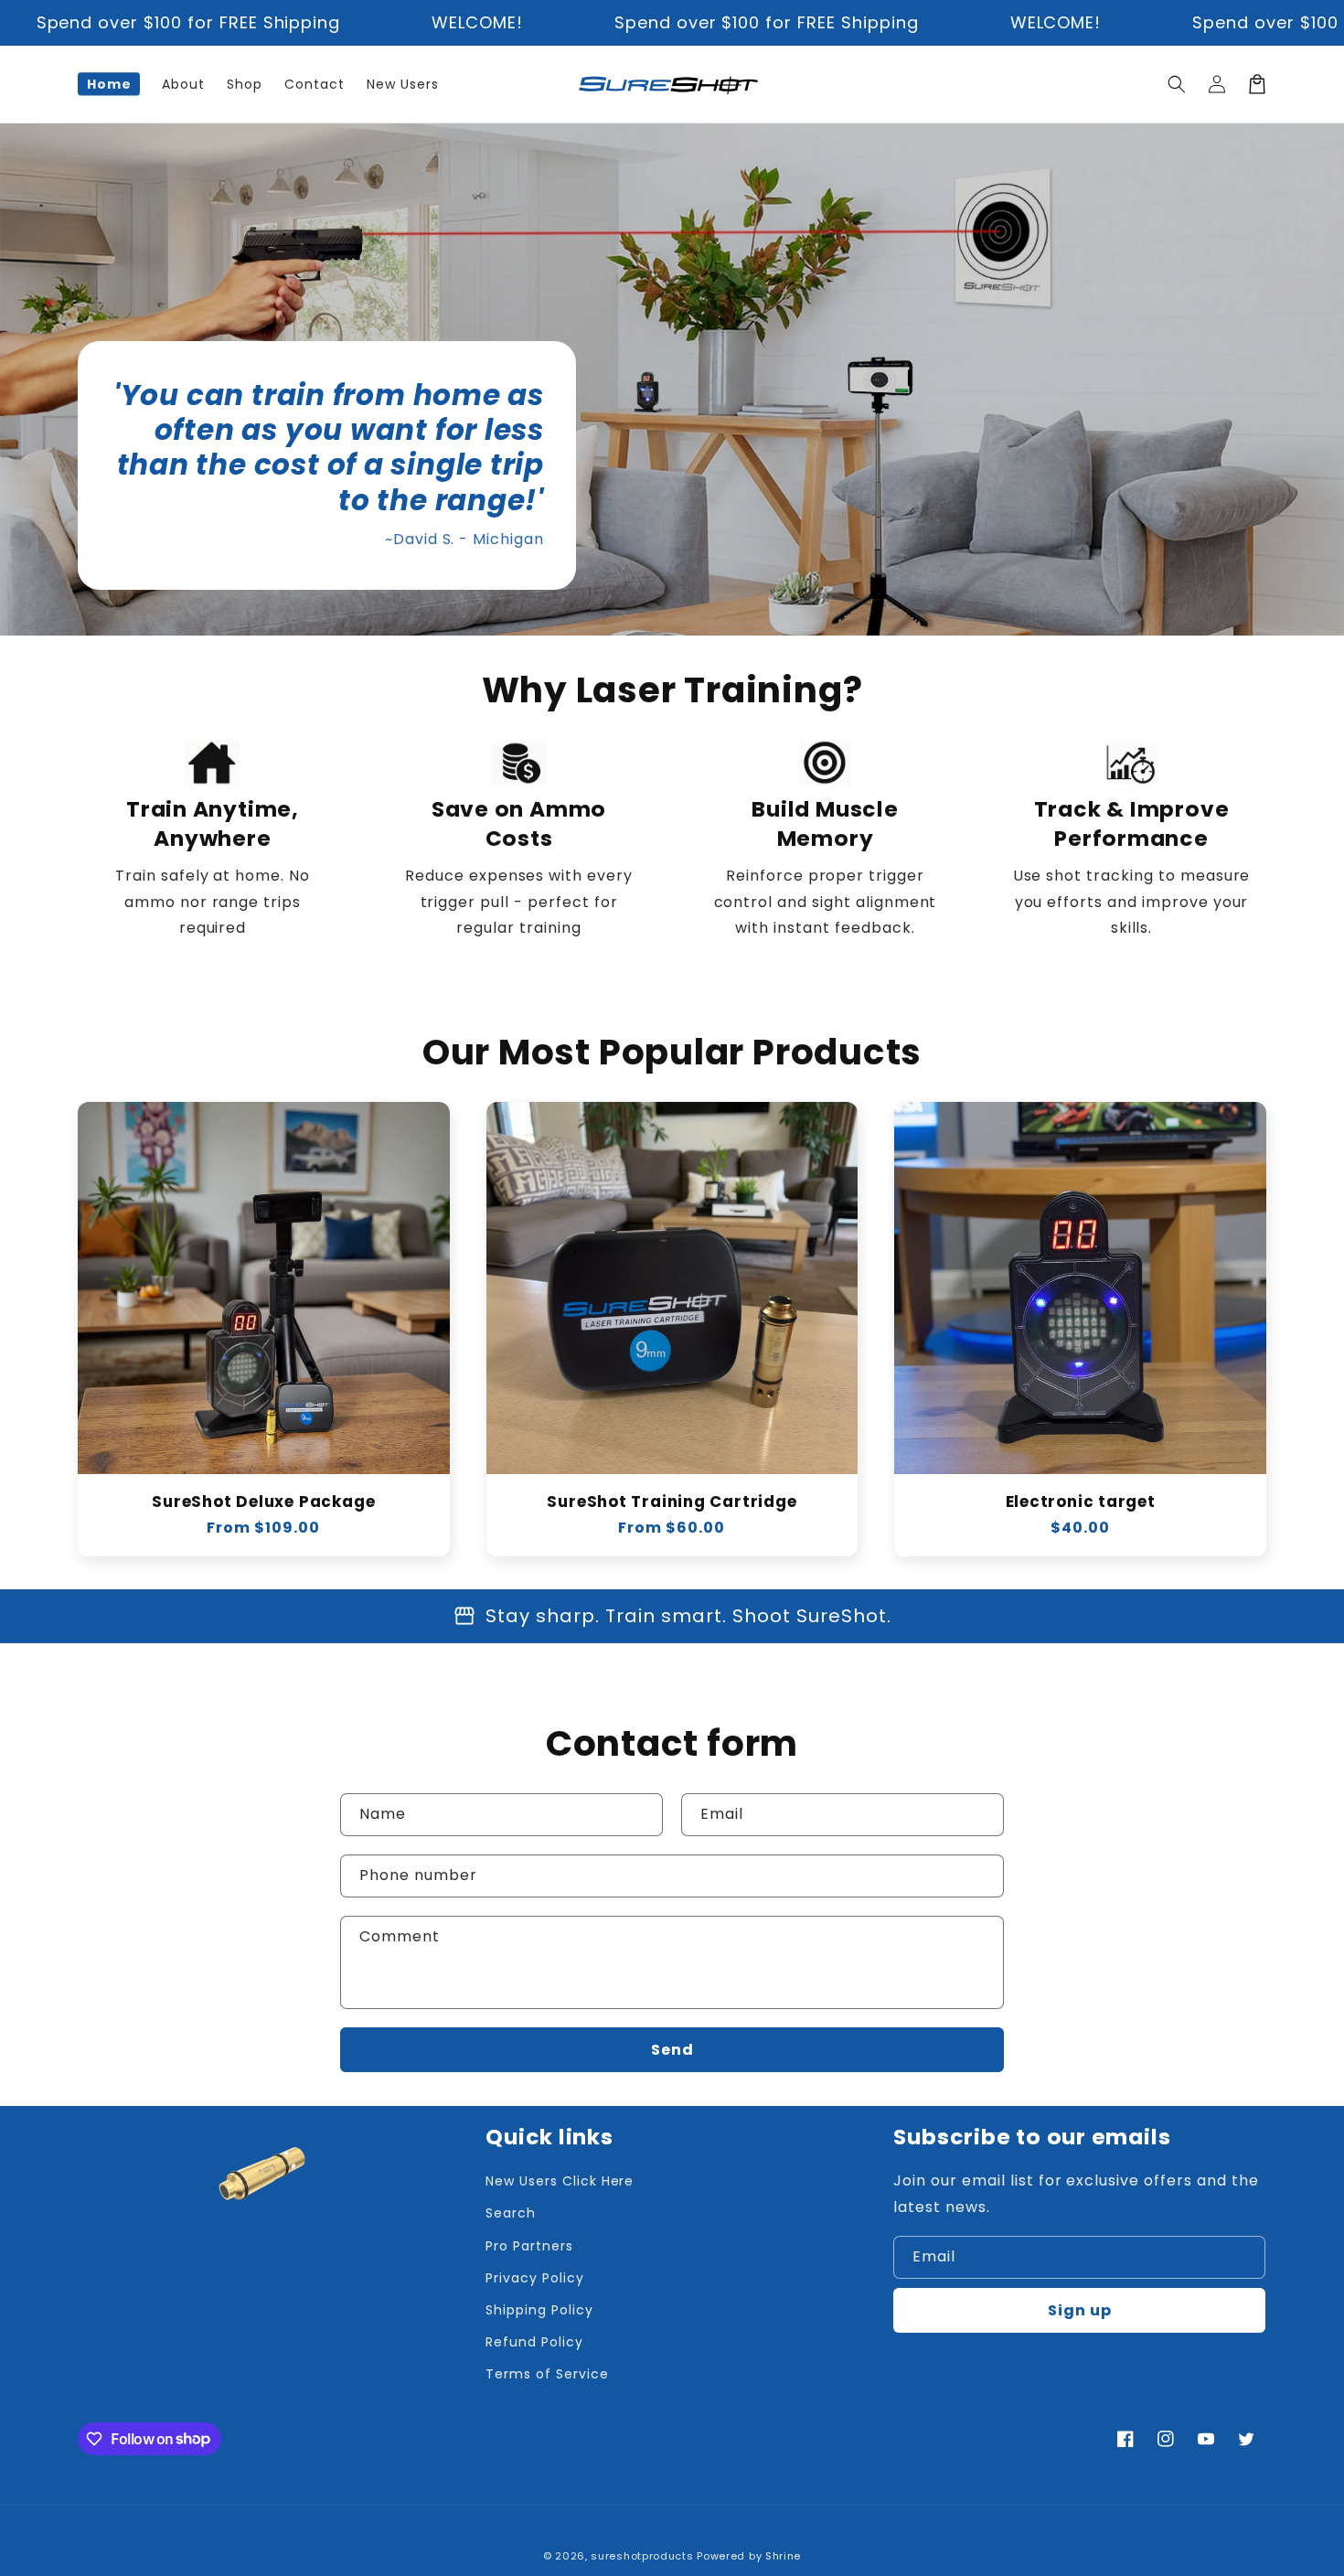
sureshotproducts (642, 2556)
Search (511, 2213)
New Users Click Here (560, 2181)
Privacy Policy (534, 2278)
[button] (1177, 84)
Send (672, 2050)
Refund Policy (534, 2342)
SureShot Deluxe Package (263, 1502)
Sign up (1080, 2310)
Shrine (783, 2556)
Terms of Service (547, 2374)
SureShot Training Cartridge (672, 1502)
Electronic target (1081, 1502)
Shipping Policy (539, 2310)
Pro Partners (529, 2246)
